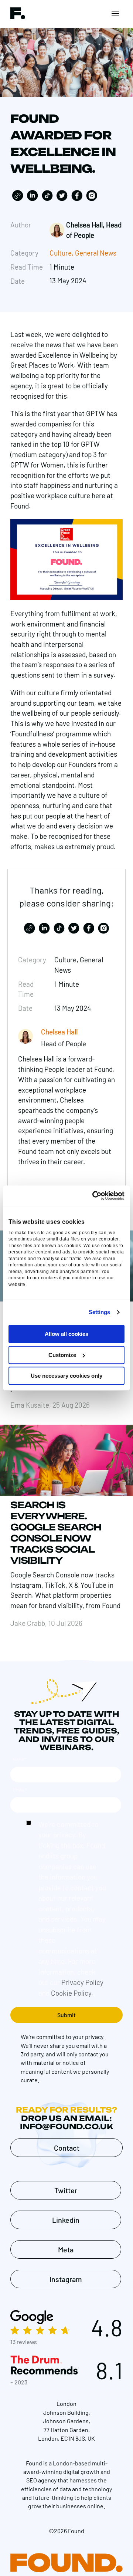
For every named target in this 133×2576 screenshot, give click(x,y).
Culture (61, 253)
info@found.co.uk (66, 2126)
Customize (62, 1355)
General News (96, 253)
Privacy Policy (82, 1982)
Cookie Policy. (72, 1993)
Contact (67, 2148)
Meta (66, 2249)
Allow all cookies (66, 1334)
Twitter (66, 2190)
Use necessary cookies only (66, 1376)
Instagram (66, 2279)
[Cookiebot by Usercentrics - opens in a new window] (94, 1196)
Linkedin (66, 2220)
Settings (100, 1312)
